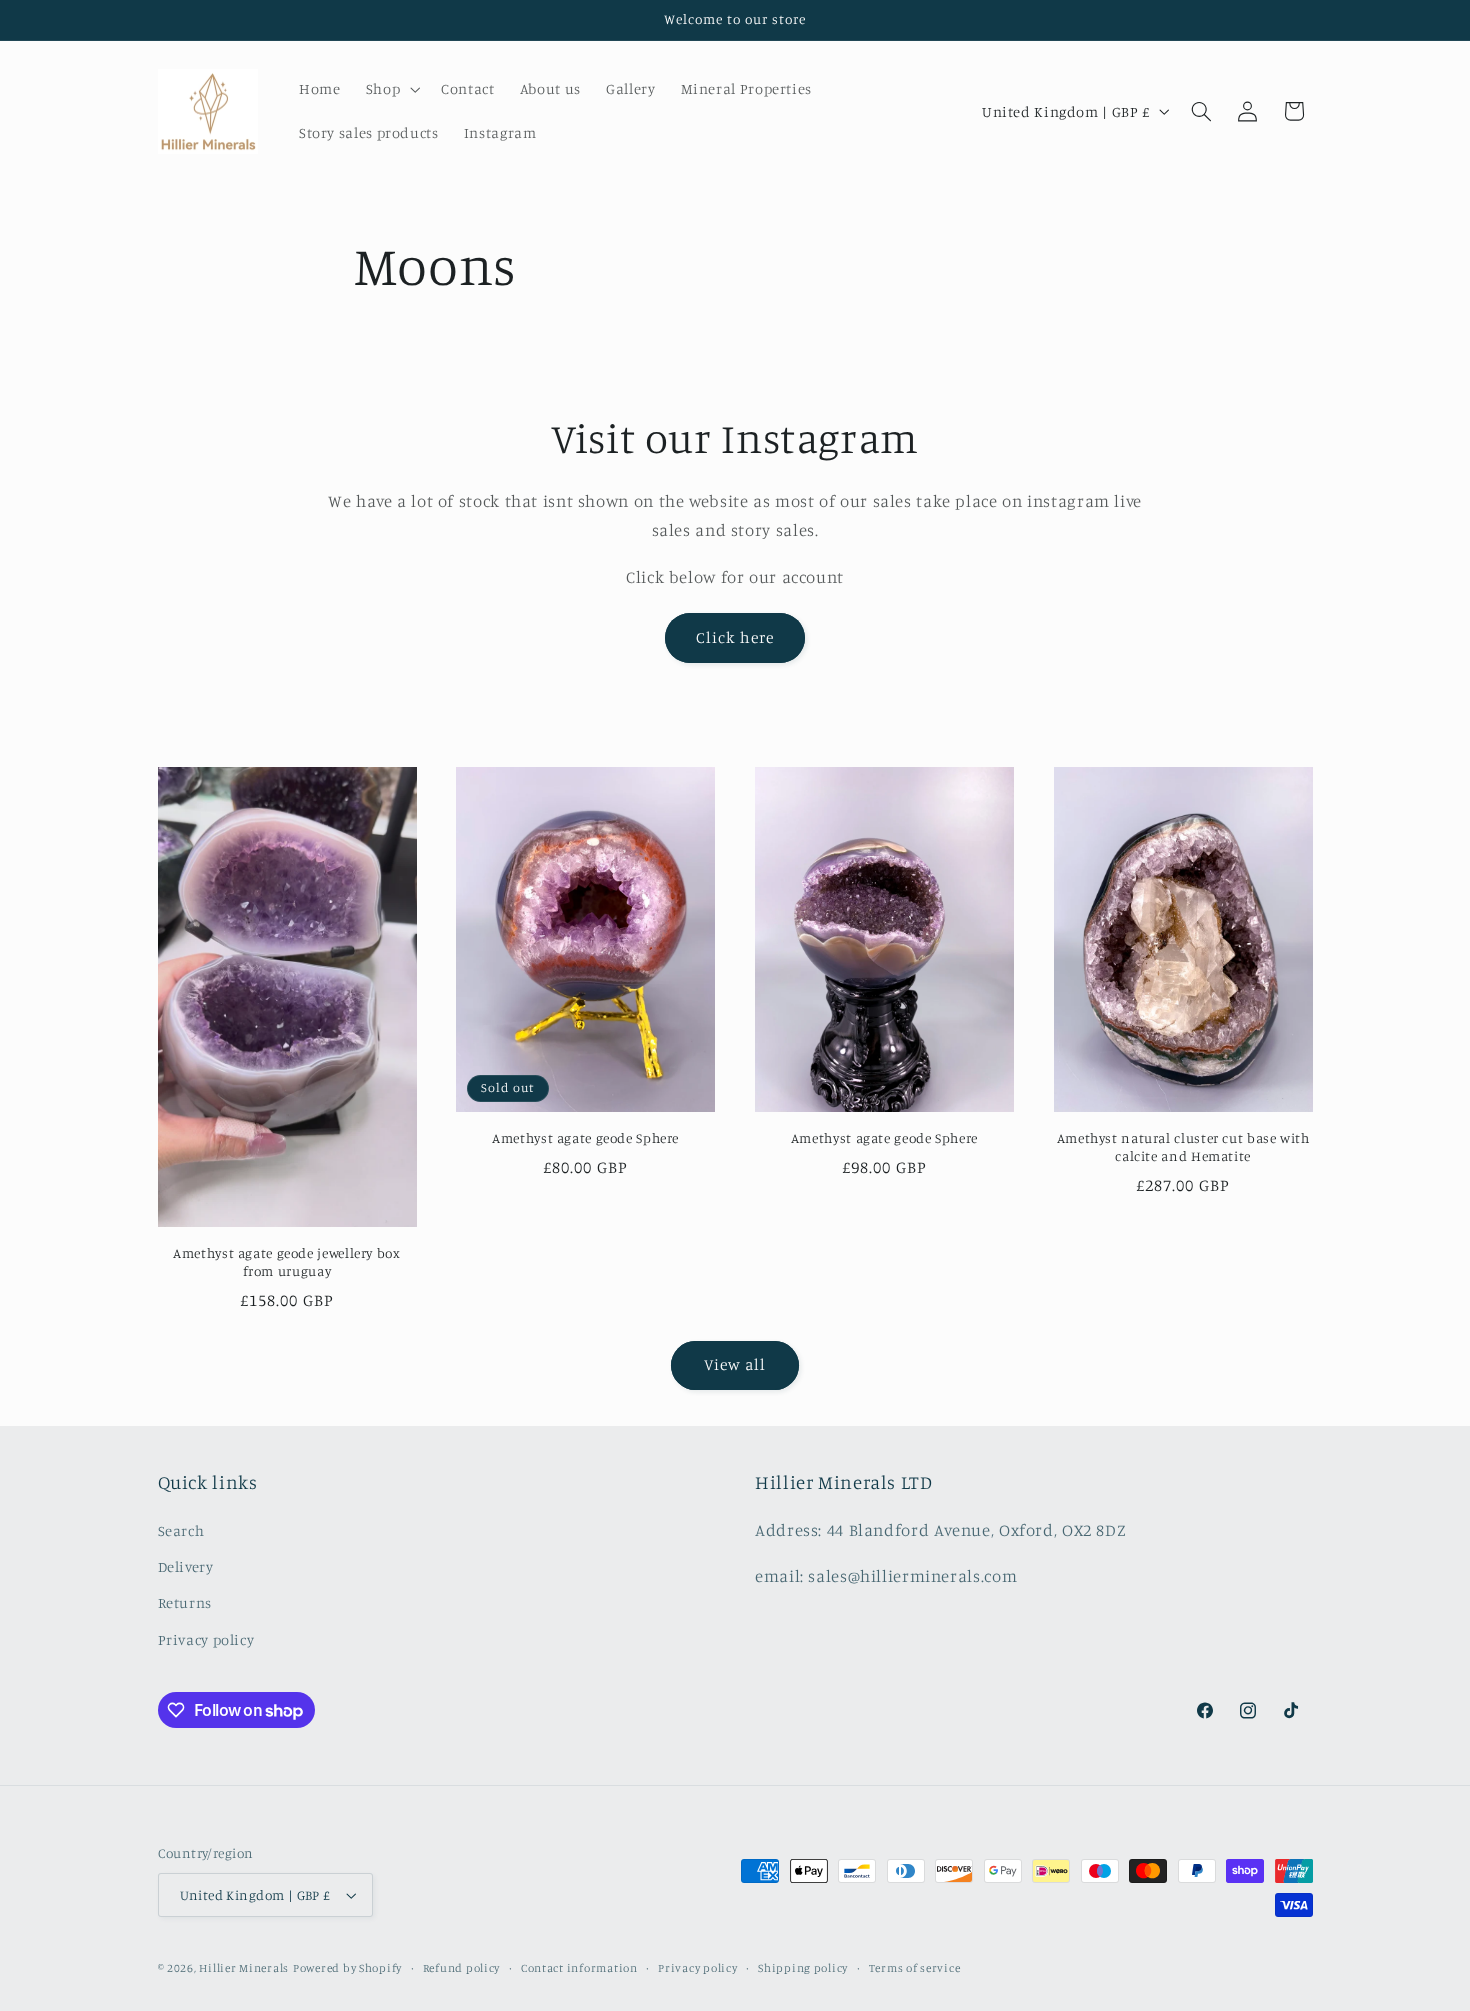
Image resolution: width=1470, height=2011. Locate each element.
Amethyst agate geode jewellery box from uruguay (286, 1262)
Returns (185, 1602)
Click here (735, 637)
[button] (390, 89)
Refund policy (462, 1968)
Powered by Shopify (347, 1968)
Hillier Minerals (244, 1968)
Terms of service (915, 1968)
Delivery (186, 1566)
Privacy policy (206, 1639)
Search (181, 1530)
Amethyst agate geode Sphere (585, 1138)
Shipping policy (803, 1968)
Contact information (579, 1968)
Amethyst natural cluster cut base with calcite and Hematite (1183, 1147)
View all (735, 1364)
